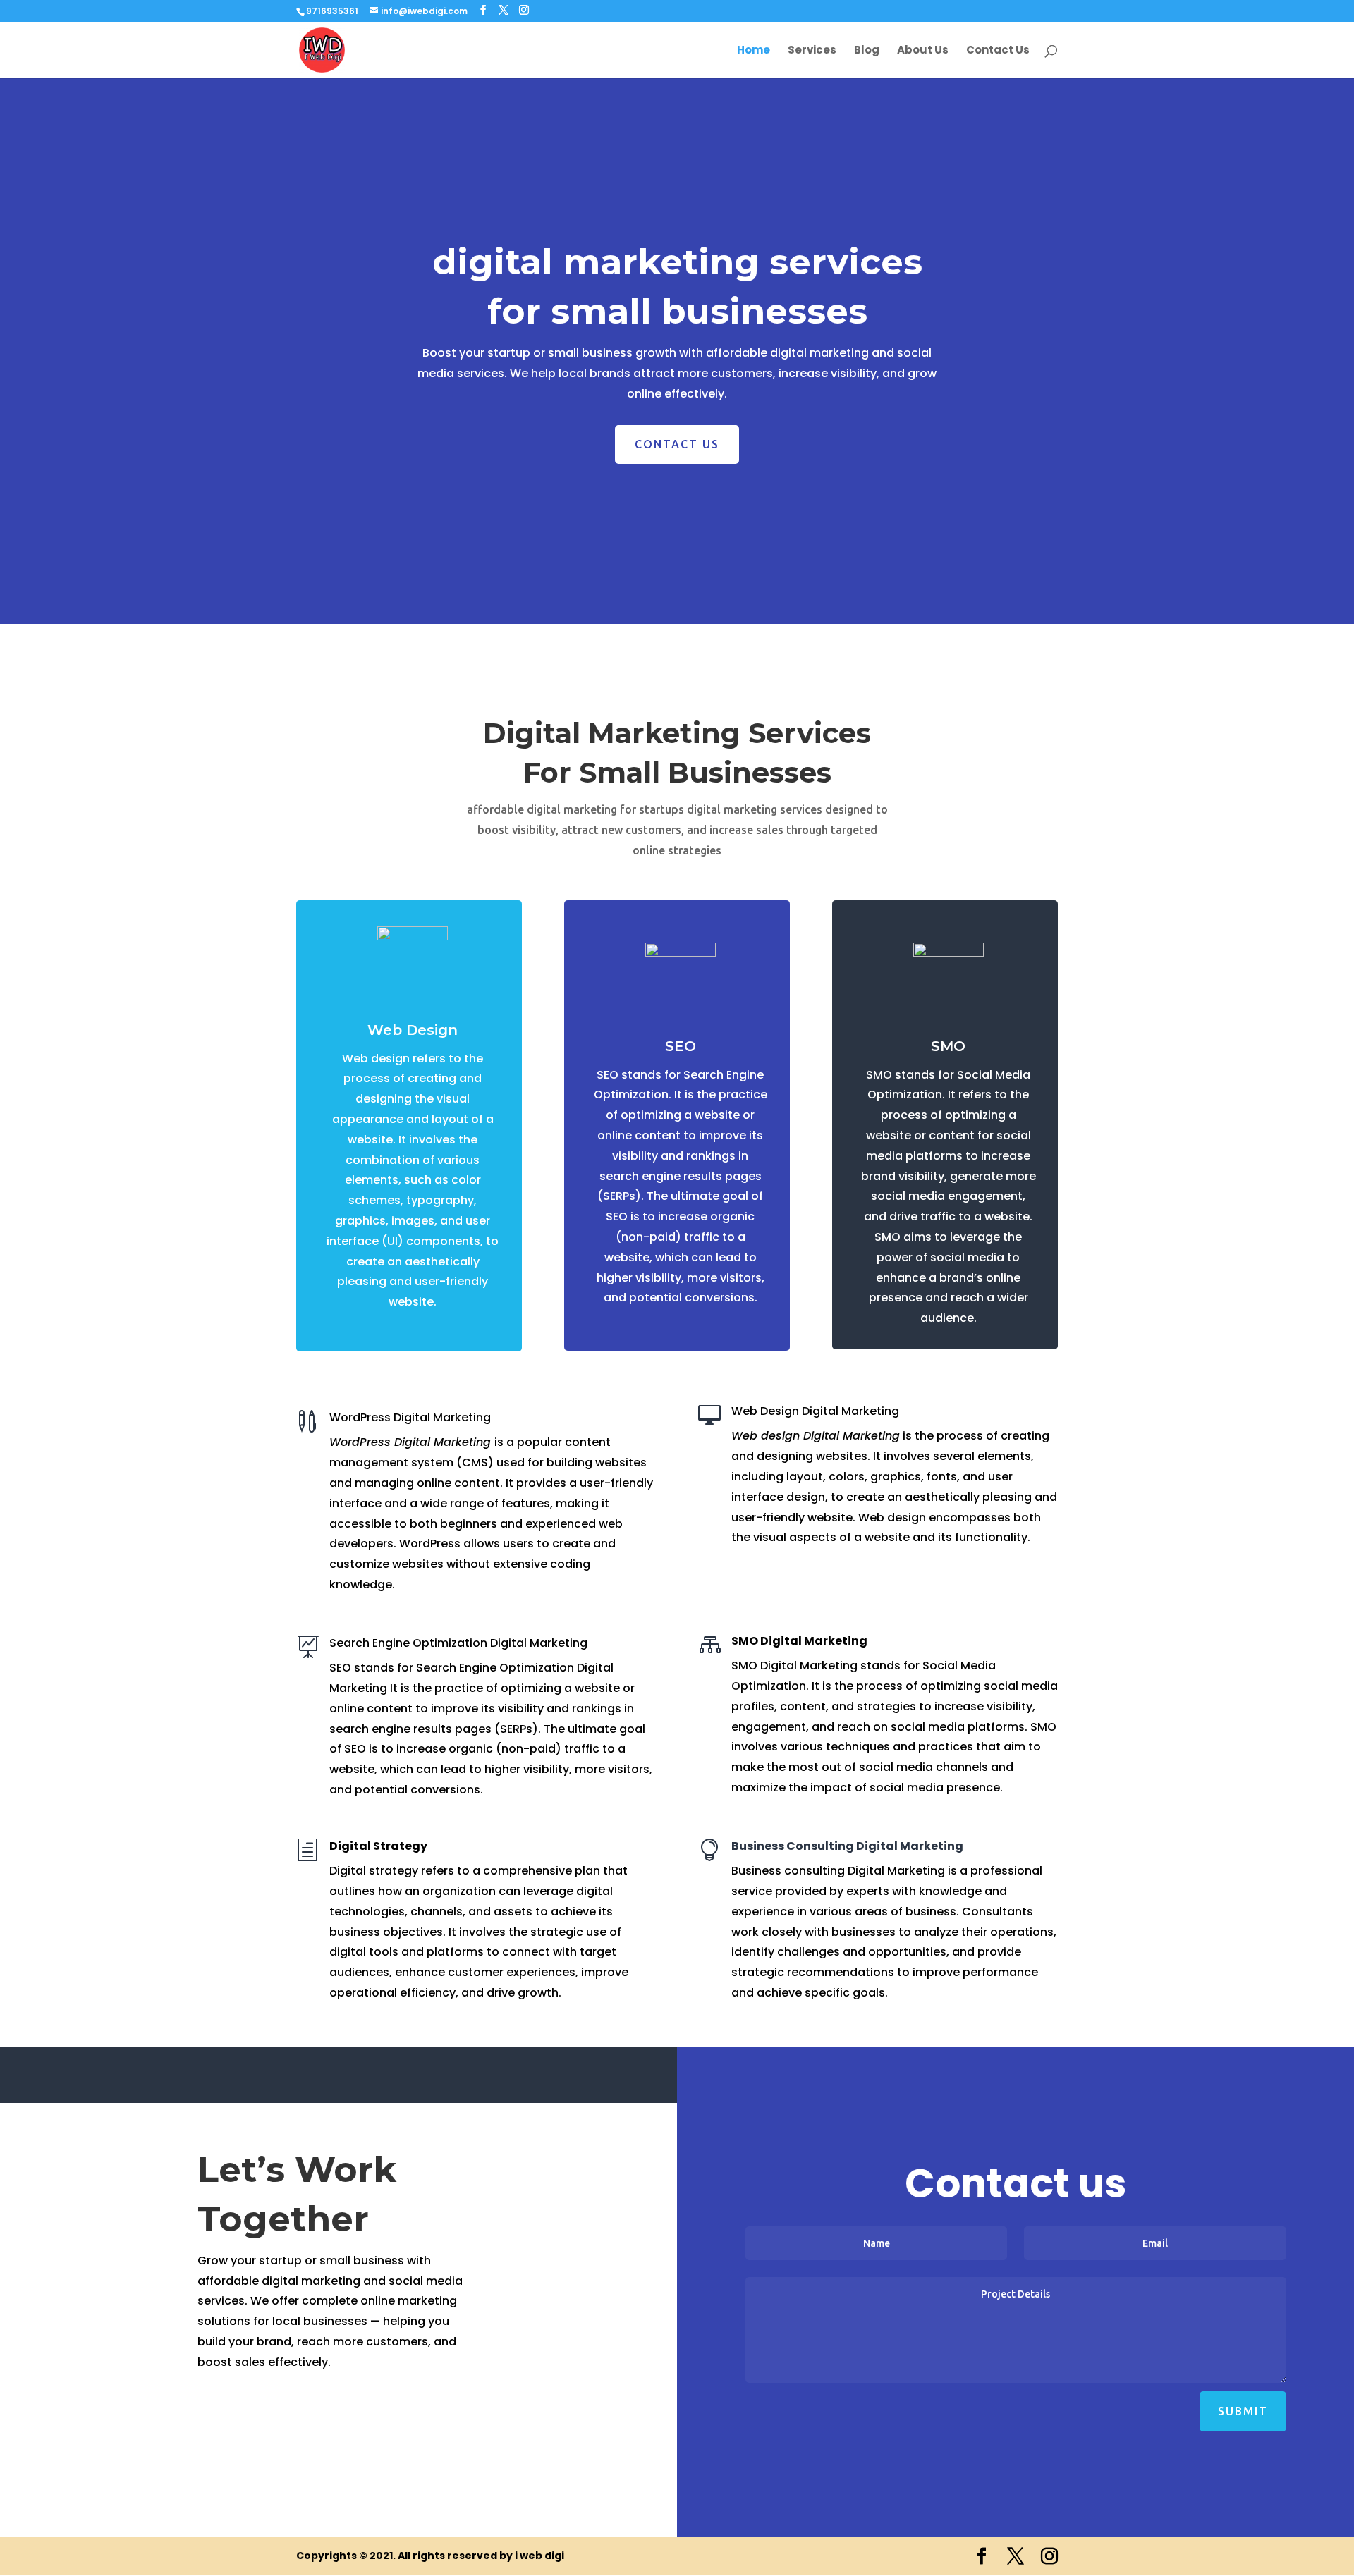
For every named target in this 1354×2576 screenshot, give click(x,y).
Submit (1243, 2411)
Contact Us (998, 51)
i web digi (539, 2556)
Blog (867, 51)
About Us (923, 51)
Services (812, 51)
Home (754, 51)
